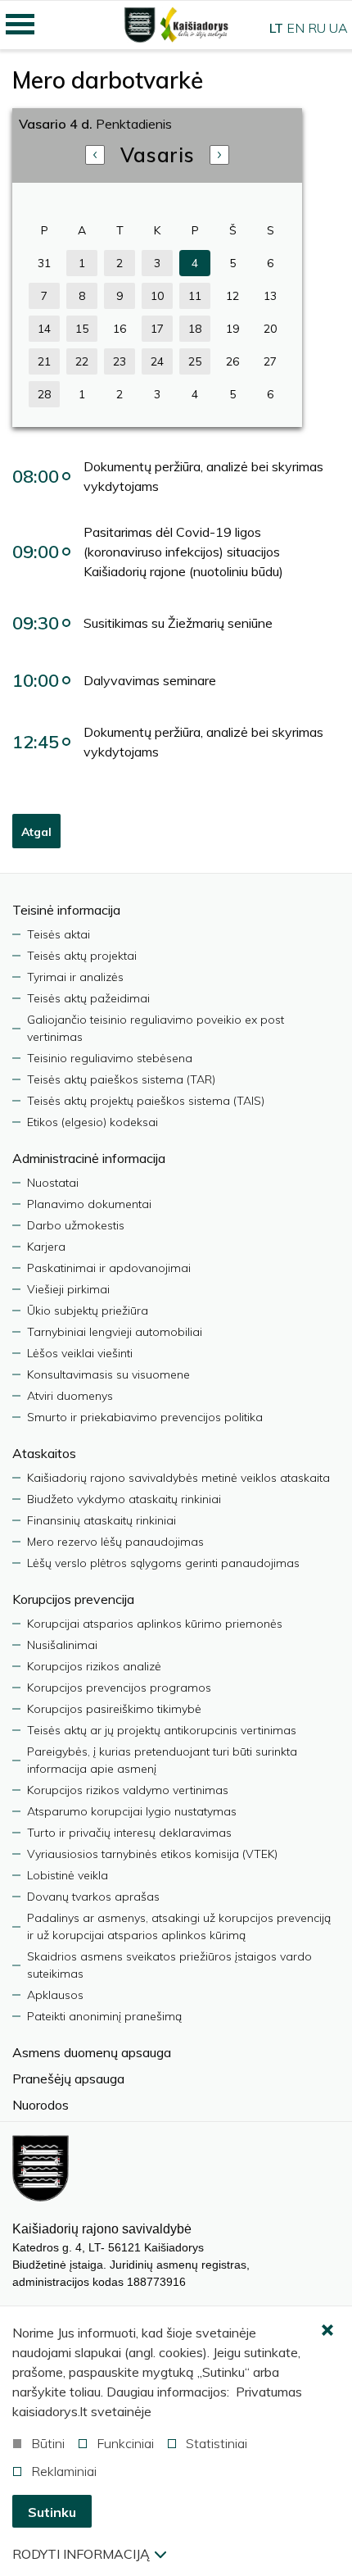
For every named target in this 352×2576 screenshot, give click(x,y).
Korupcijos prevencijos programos (119, 1688)
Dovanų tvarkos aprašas (93, 1897)
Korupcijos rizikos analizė (94, 1666)
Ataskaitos (44, 1453)
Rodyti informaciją (81, 2554)
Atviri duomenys (70, 1396)
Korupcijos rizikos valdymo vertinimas (128, 1790)
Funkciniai (125, 2443)
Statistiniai (217, 2443)
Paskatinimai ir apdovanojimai (109, 1268)
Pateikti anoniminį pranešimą (104, 2016)
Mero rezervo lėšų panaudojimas (115, 1542)
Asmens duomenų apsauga (92, 2052)
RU (317, 28)
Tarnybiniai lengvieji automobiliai (115, 1332)
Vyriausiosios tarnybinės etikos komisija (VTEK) (152, 1854)
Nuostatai (53, 1183)
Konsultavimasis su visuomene (108, 1374)
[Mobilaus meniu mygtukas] (20, 25)
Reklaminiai (64, 2471)
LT (276, 28)
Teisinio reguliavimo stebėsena (110, 1058)
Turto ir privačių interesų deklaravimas (129, 1833)
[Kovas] (219, 155)
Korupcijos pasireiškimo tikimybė (114, 1709)
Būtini (48, 2443)
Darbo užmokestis (76, 1225)
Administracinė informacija (89, 1158)
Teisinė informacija (66, 910)
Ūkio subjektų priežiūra (88, 1311)
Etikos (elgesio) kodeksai (93, 1122)
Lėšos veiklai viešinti (80, 1353)
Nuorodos (41, 2105)
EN (296, 28)
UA (338, 28)
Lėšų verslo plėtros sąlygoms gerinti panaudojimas (163, 1563)
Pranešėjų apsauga (68, 2079)
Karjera (46, 1247)
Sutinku (52, 2512)
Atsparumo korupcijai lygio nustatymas (132, 1811)
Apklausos (55, 1995)
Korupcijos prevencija (73, 1599)
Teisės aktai (59, 934)
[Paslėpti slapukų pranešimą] (327, 2331)
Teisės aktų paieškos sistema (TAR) (121, 1079)
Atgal (36, 832)
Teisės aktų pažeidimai (88, 998)
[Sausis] (95, 155)
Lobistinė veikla (68, 1875)
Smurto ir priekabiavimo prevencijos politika (145, 1417)
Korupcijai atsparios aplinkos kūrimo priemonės (155, 1624)
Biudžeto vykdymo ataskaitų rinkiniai (124, 1499)
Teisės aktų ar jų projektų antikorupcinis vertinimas (162, 1730)
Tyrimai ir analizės (75, 977)
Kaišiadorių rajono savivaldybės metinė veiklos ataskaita (178, 1478)
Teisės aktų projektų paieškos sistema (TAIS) (146, 1101)
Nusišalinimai (62, 1645)
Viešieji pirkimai (68, 1289)
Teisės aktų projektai (82, 956)
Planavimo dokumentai (89, 1204)
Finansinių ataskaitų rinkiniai (102, 1520)
